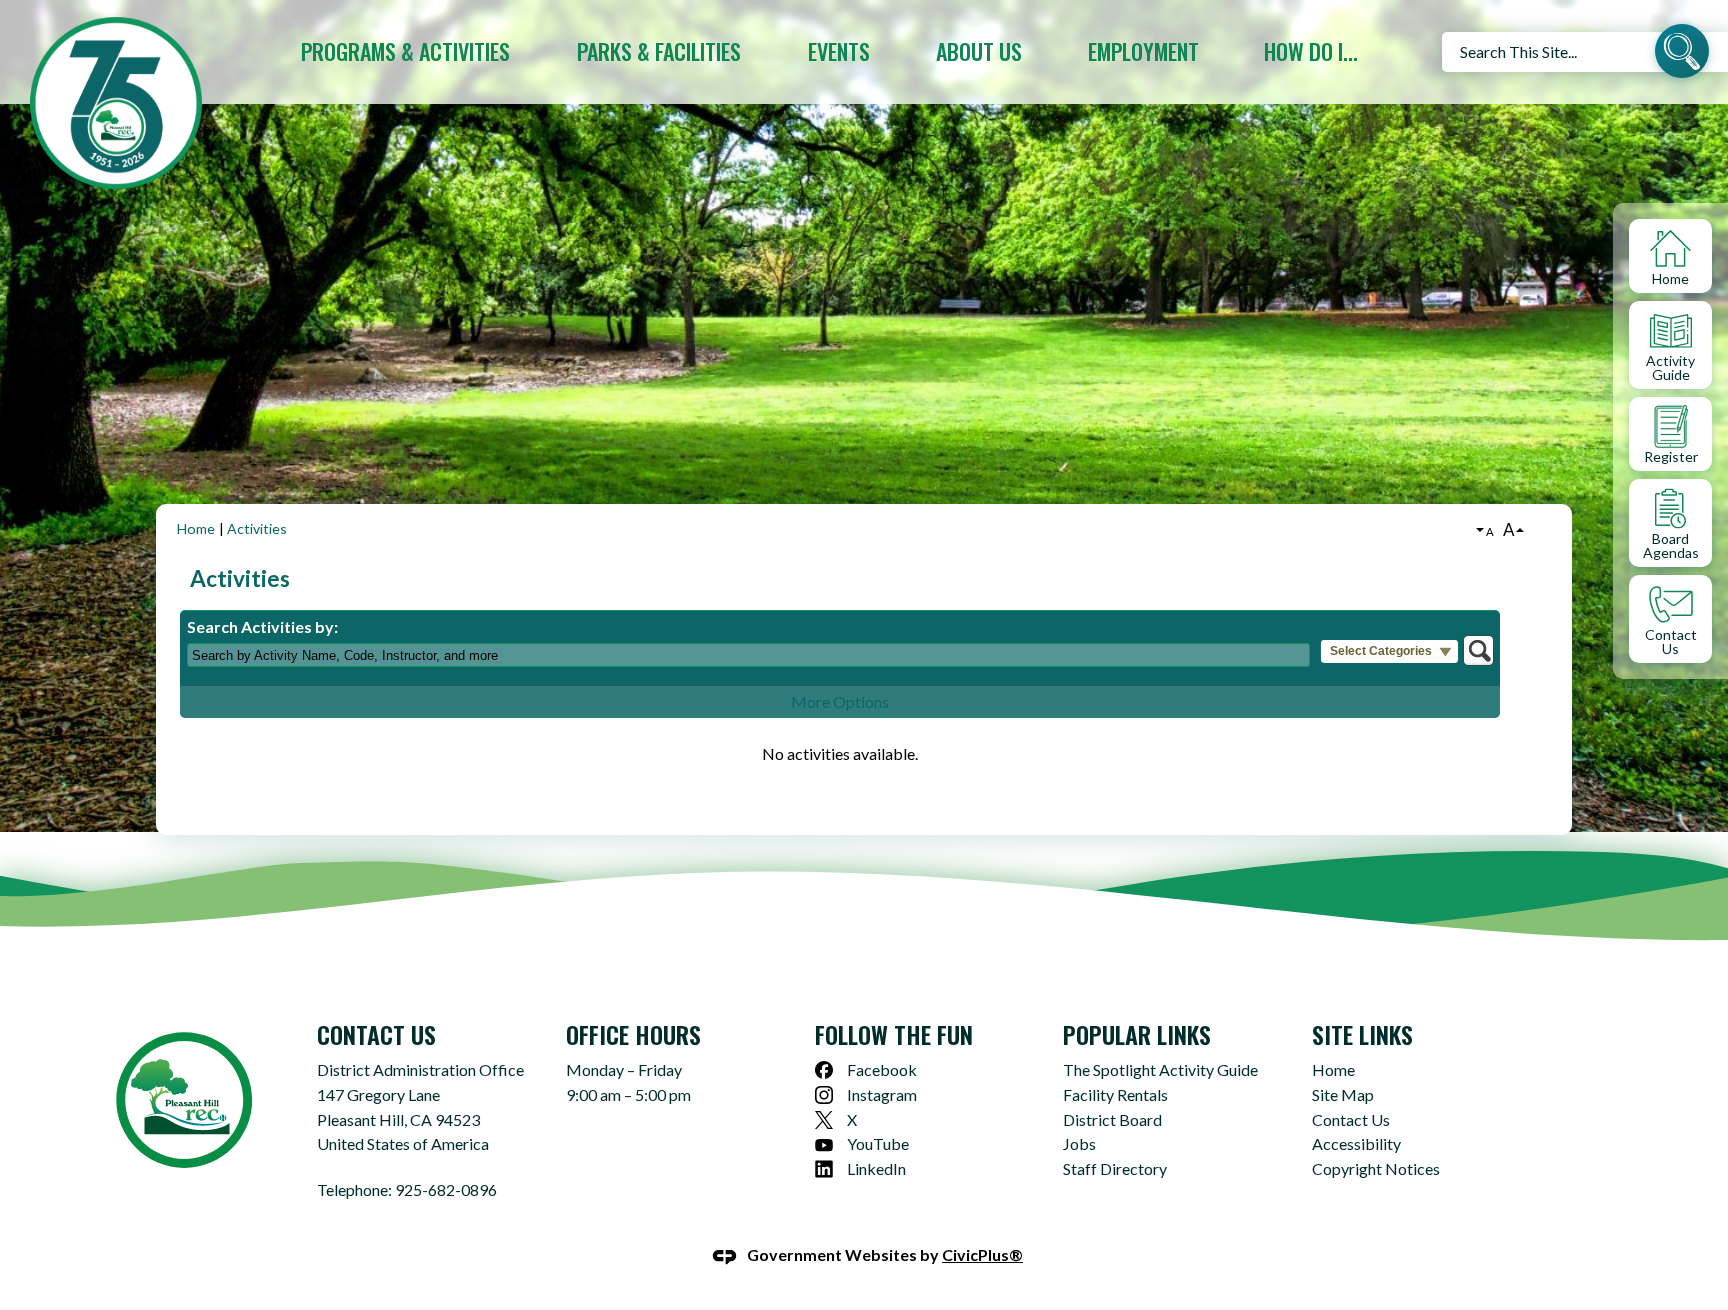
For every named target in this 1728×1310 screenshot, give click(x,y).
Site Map (1343, 1094)
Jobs (1079, 1143)
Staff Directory (1115, 1168)
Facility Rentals (1115, 1094)
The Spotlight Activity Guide (1160, 1069)
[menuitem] (405, 51)
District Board (1112, 1119)
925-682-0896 (446, 1189)
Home (196, 528)
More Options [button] (840, 701)
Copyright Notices (1376, 1168)
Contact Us (1351, 1119)
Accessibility (1356, 1143)
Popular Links (1137, 1034)
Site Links (1362, 1034)
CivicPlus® (982, 1254)
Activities (257, 528)
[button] (1682, 54)
